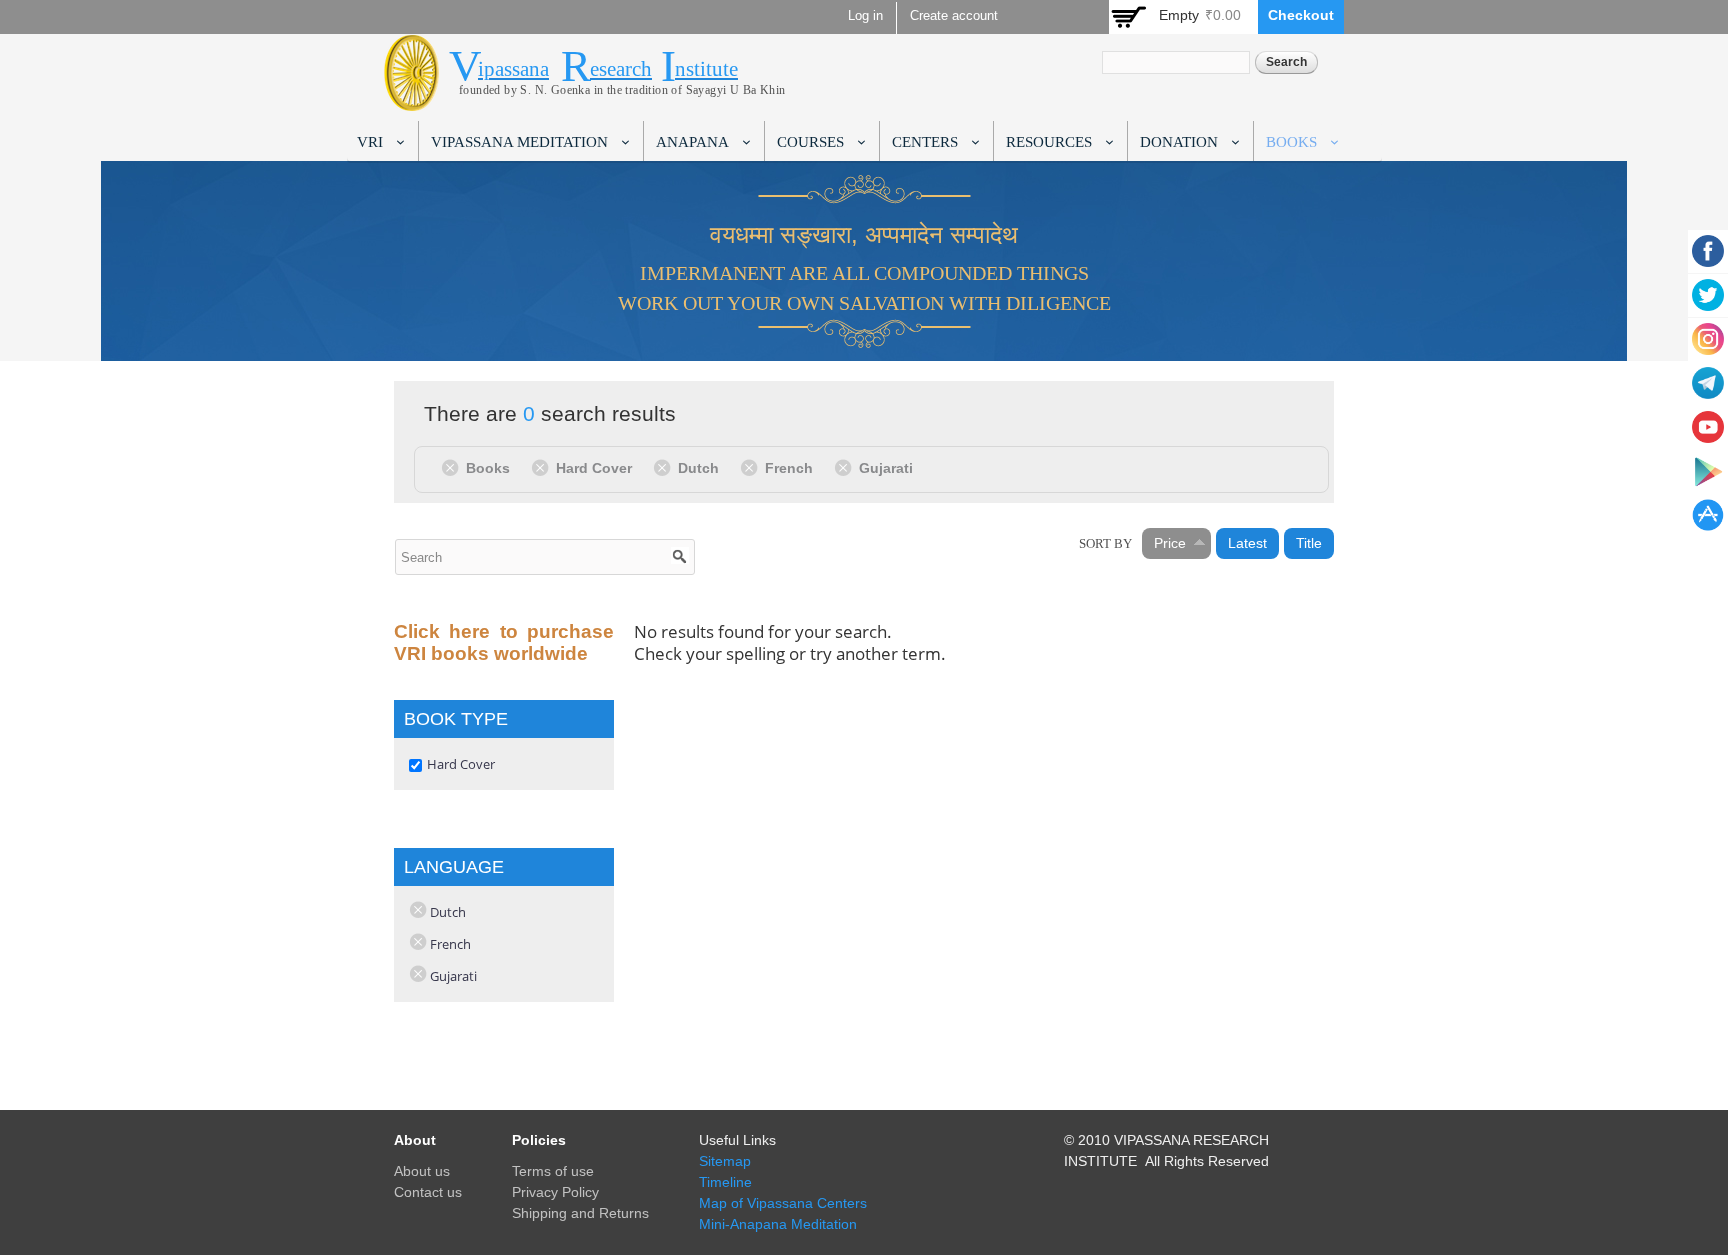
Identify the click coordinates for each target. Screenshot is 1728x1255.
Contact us (428, 1192)
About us (422, 1171)
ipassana (513, 69)
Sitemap (725, 1161)
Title (1309, 543)
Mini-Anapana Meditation (778, 1224)
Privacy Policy (555, 1192)
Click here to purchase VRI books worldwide (504, 642)
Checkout (1301, 15)
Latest (1247, 543)
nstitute (706, 69)
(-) (453, 467)
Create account (954, 16)
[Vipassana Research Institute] (411, 99)
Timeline (725, 1182)
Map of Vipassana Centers (783, 1203)
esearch (621, 69)
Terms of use (553, 1171)
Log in (865, 16)
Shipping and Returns (580, 1213)
